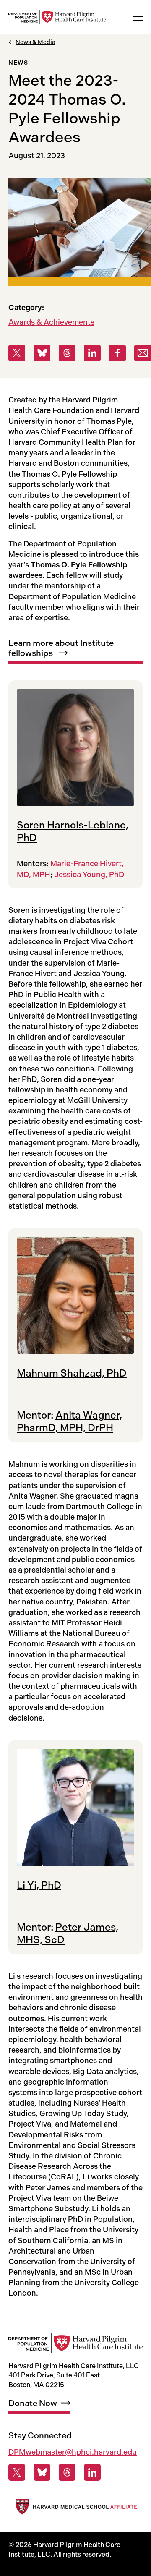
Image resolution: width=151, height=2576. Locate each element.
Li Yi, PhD (39, 1885)
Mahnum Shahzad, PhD (72, 1373)
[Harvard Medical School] (75, 2508)
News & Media (35, 42)
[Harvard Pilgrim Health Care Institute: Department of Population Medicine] (57, 17)
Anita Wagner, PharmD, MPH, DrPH (69, 1421)
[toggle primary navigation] (138, 17)
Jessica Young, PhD (89, 875)
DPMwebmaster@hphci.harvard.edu (73, 2452)
